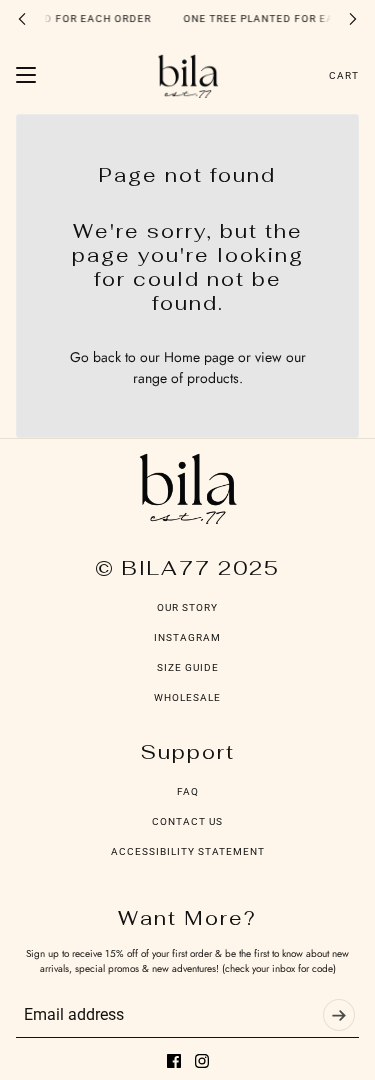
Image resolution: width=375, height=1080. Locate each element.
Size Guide (188, 667)
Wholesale (187, 697)
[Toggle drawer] (26, 75)
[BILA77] (188, 75)
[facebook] (174, 1061)
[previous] (22, 18)
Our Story (187, 607)
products (213, 378)
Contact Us (187, 821)
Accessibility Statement (188, 851)
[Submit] (339, 1015)
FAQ (188, 791)
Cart (344, 75)
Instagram (187, 637)
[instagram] (202, 1061)
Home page (199, 357)
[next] (353, 18)
